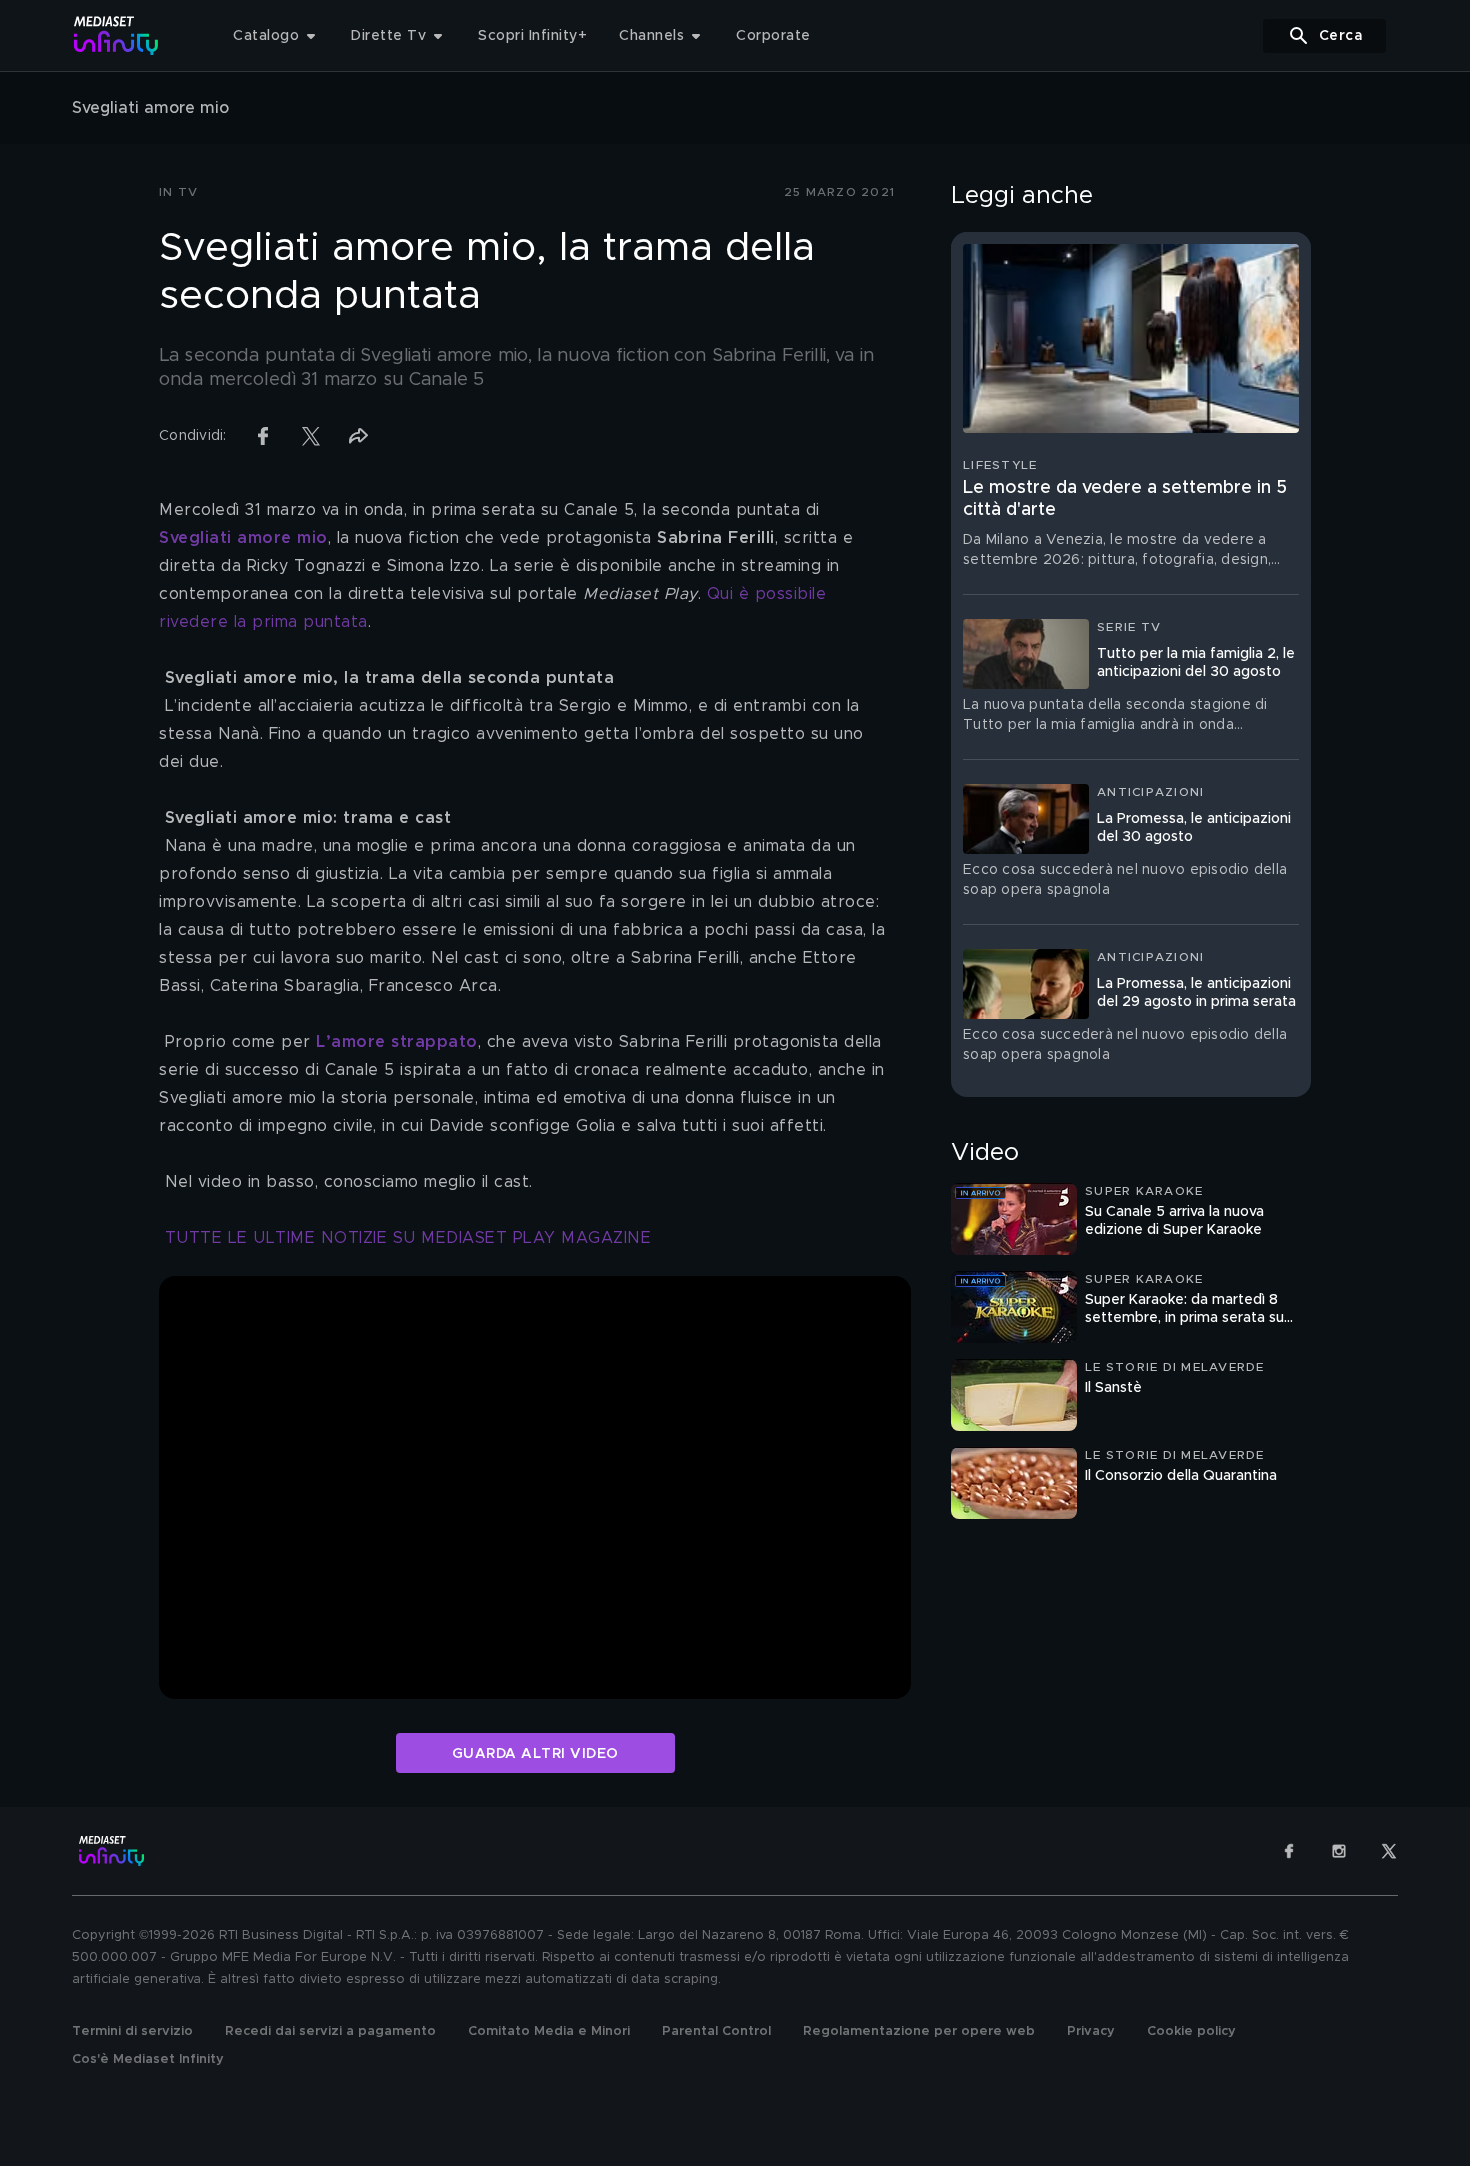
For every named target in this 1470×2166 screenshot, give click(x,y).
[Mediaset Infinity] (116, 35)
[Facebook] (1289, 1851)
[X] (1389, 1851)
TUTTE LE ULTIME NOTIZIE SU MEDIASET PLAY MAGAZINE (408, 1238)
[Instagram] (1339, 1851)
